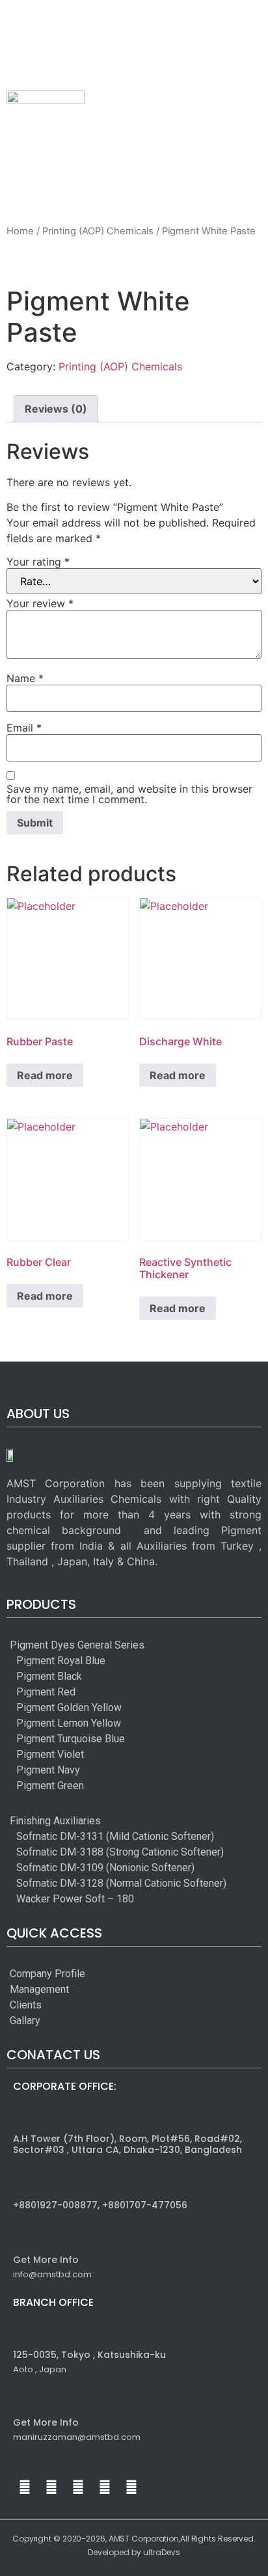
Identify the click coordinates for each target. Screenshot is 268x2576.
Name (25, 678)
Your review (40, 603)
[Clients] (47, 2005)
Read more (45, 1075)
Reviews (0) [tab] (56, 409)
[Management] (47, 1990)
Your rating (38, 562)
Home (20, 231)
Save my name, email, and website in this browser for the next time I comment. (129, 794)
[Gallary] (47, 2021)
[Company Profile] (47, 1974)
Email (24, 728)
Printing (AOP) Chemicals (98, 231)
